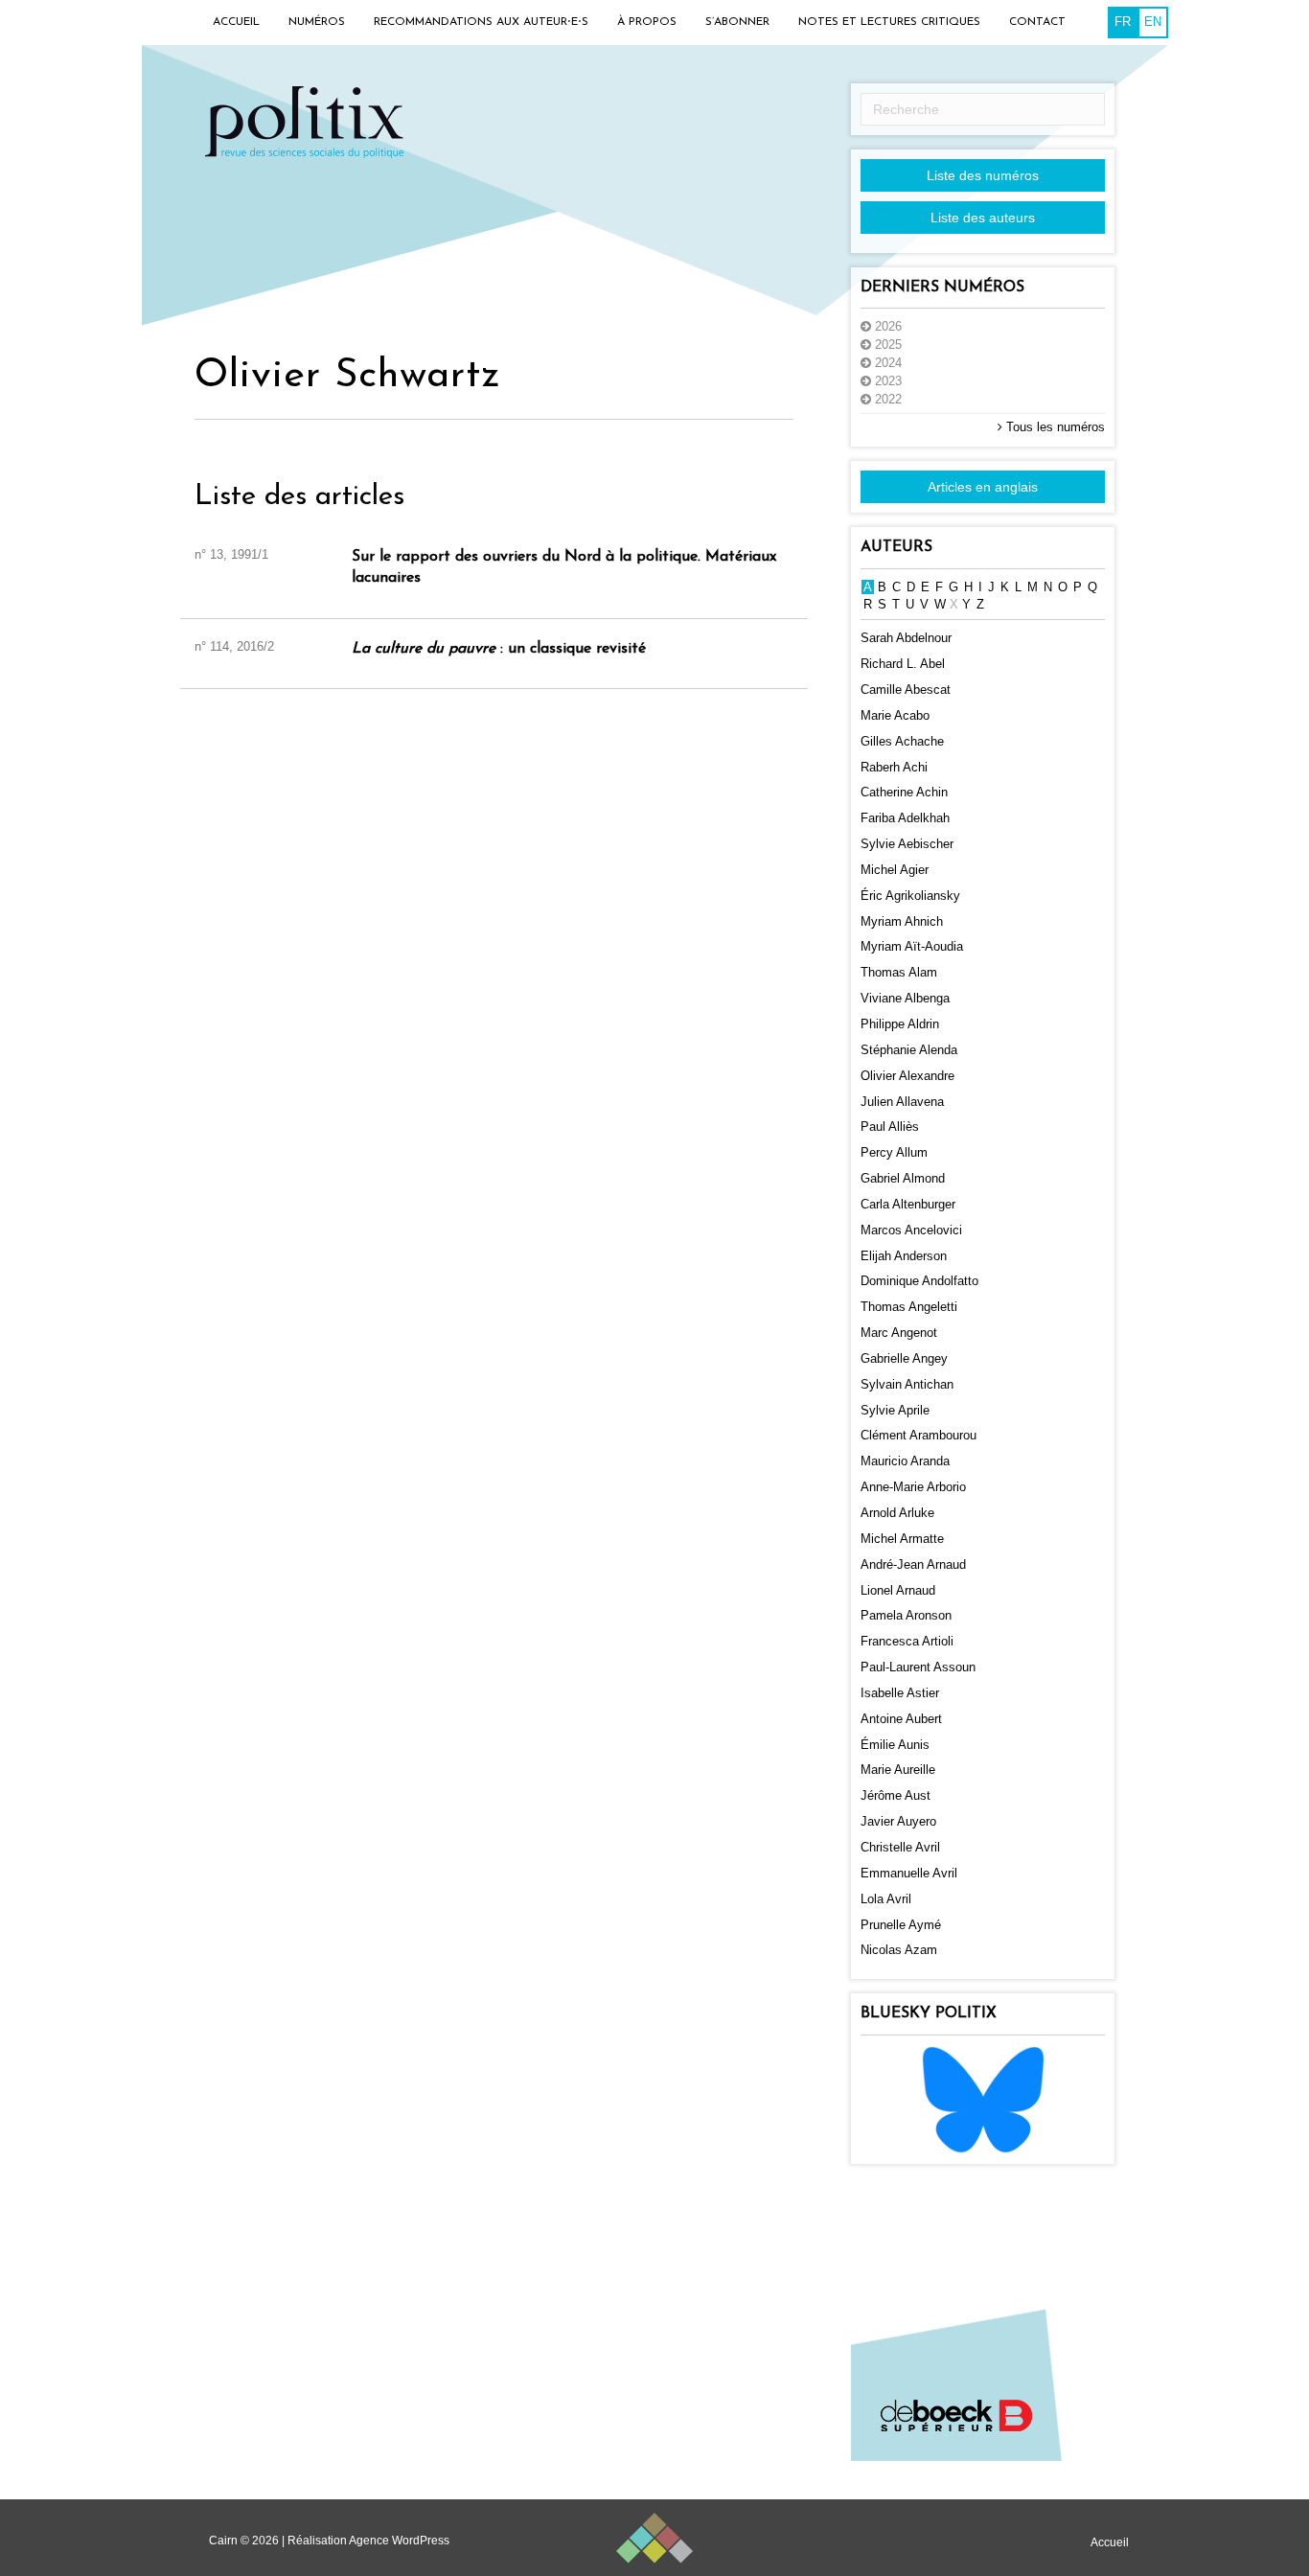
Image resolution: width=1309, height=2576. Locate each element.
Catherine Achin (904, 792)
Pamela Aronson (906, 1615)
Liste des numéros (983, 175)
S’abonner (737, 22)
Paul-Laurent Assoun (918, 1667)
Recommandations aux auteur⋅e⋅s (481, 22)
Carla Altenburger (908, 1204)
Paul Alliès (890, 1127)
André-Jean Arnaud (913, 1564)
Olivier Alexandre (907, 1076)
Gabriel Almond (903, 1178)
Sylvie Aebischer (907, 844)
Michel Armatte (902, 1539)
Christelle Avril (900, 1847)
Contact (1037, 22)
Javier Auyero (898, 1821)
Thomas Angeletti (909, 1307)
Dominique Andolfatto (919, 1281)
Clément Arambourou (919, 1435)
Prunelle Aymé (901, 1925)
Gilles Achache (902, 741)
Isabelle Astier (900, 1693)
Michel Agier (895, 870)
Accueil (236, 22)
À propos (647, 22)
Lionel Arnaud (898, 1590)
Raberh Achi (894, 767)
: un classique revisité (499, 649)
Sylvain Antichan (907, 1384)
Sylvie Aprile (895, 1410)
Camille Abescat (906, 690)
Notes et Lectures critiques (889, 22)
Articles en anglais (983, 487)
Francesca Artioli (907, 1641)
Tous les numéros (1054, 427)
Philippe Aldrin (900, 1024)
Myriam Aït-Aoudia (912, 946)
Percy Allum (894, 1152)
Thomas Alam (899, 972)
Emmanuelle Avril (909, 1873)
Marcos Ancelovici (911, 1230)
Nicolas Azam (899, 1950)
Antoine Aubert (901, 1719)
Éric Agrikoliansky (910, 896)
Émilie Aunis (895, 1745)
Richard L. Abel (903, 664)
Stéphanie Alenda (909, 1050)
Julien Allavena (902, 1102)
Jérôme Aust (896, 1795)
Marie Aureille (898, 1770)
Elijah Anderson (904, 1256)
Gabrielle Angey (904, 1358)
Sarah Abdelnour (906, 638)
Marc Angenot (899, 1333)
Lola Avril (886, 1899)
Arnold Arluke (897, 1513)
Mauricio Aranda (905, 1461)
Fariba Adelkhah (905, 818)
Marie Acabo (895, 715)
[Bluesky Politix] (983, 2098)
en (1153, 22)
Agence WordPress (399, 2541)
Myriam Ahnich (902, 921)
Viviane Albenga (905, 998)
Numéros (317, 22)
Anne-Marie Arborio (913, 1487)
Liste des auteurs (983, 218)
